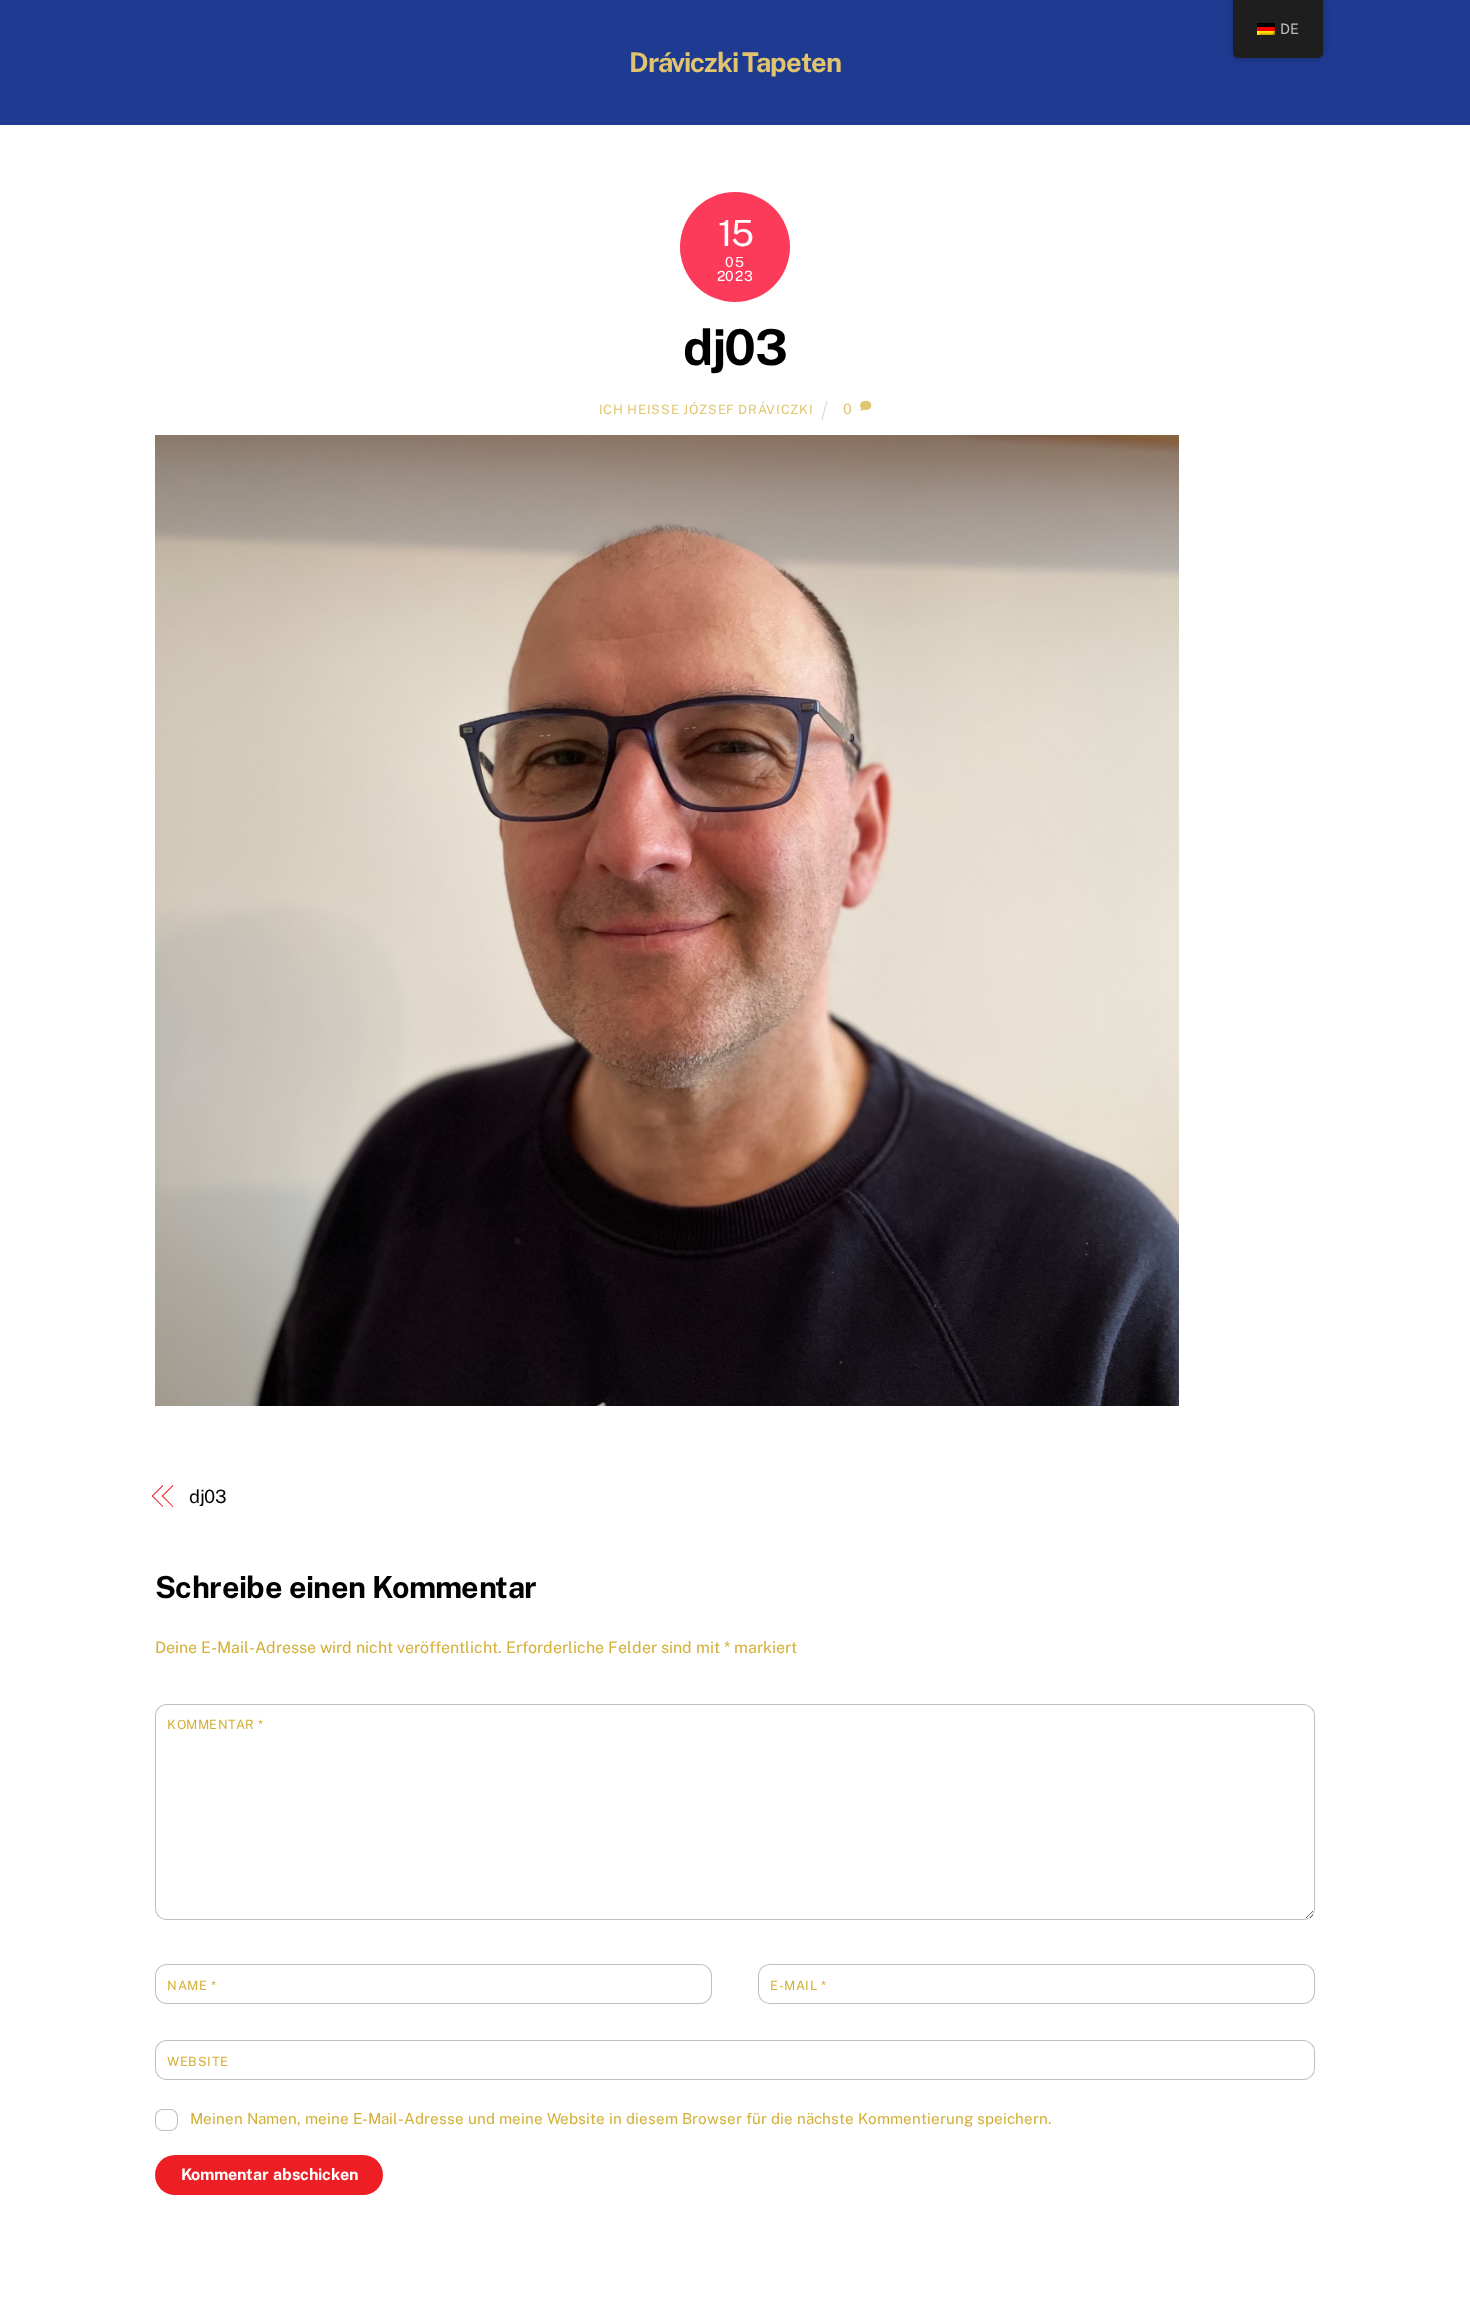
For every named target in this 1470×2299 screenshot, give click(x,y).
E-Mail (798, 1985)
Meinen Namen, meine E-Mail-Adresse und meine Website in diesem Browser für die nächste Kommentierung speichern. (620, 2118)
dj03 (734, 347)
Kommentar (215, 1724)
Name (191, 1985)
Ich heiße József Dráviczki (706, 409)
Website (198, 2061)
